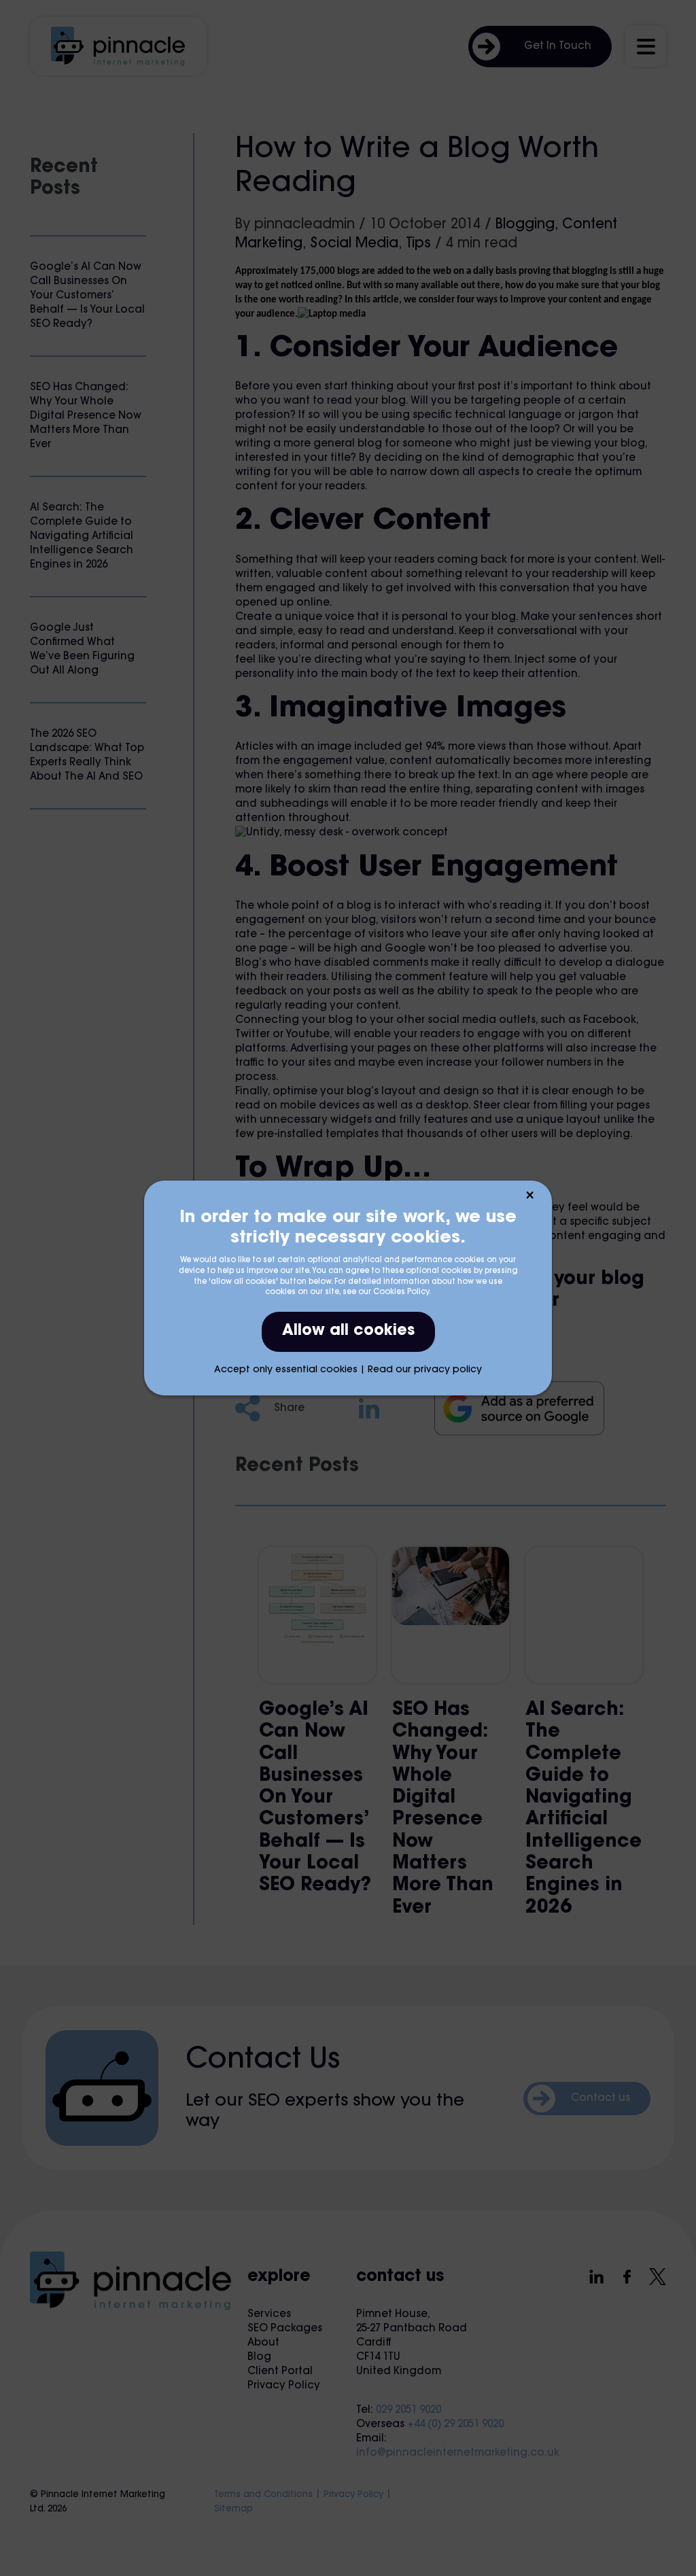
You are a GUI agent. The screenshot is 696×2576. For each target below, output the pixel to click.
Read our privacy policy (425, 1370)
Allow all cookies (348, 1331)
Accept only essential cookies (286, 1370)
